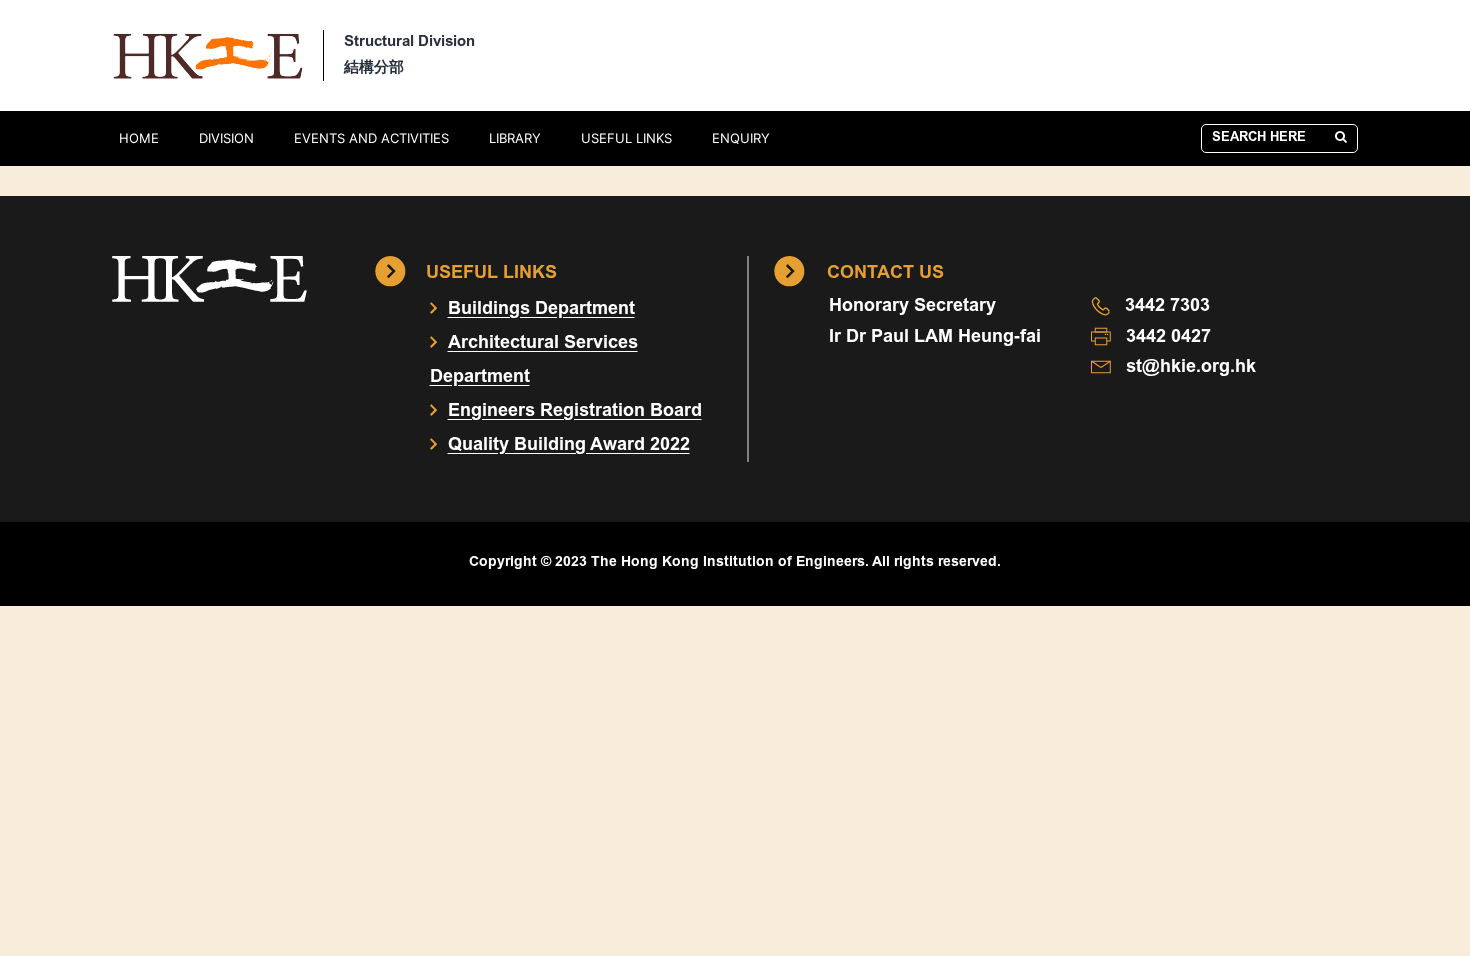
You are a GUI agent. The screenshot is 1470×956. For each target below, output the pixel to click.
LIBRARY (515, 138)
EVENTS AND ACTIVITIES (371, 138)
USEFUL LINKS (626, 138)
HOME (139, 138)
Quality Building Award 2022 (569, 446)
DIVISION (226, 138)
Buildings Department (541, 310)
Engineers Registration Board (575, 412)
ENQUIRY (741, 138)
